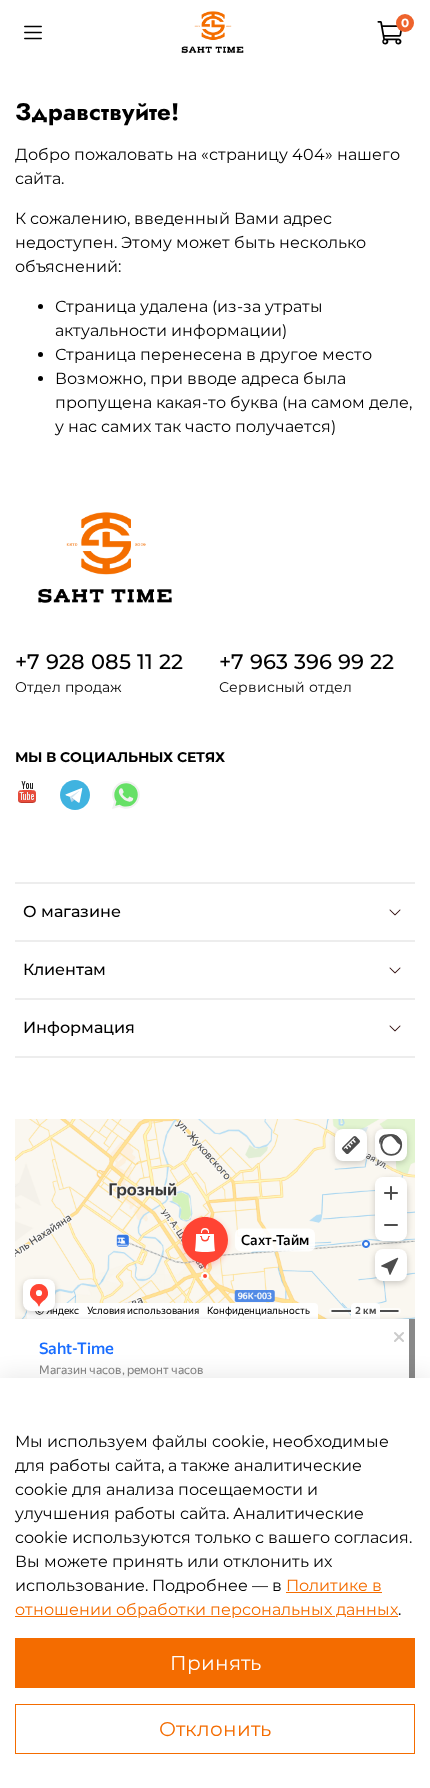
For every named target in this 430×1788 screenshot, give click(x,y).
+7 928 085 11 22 (99, 661)
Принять (215, 1663)
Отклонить (215, 1729)
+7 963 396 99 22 (306, 661)
